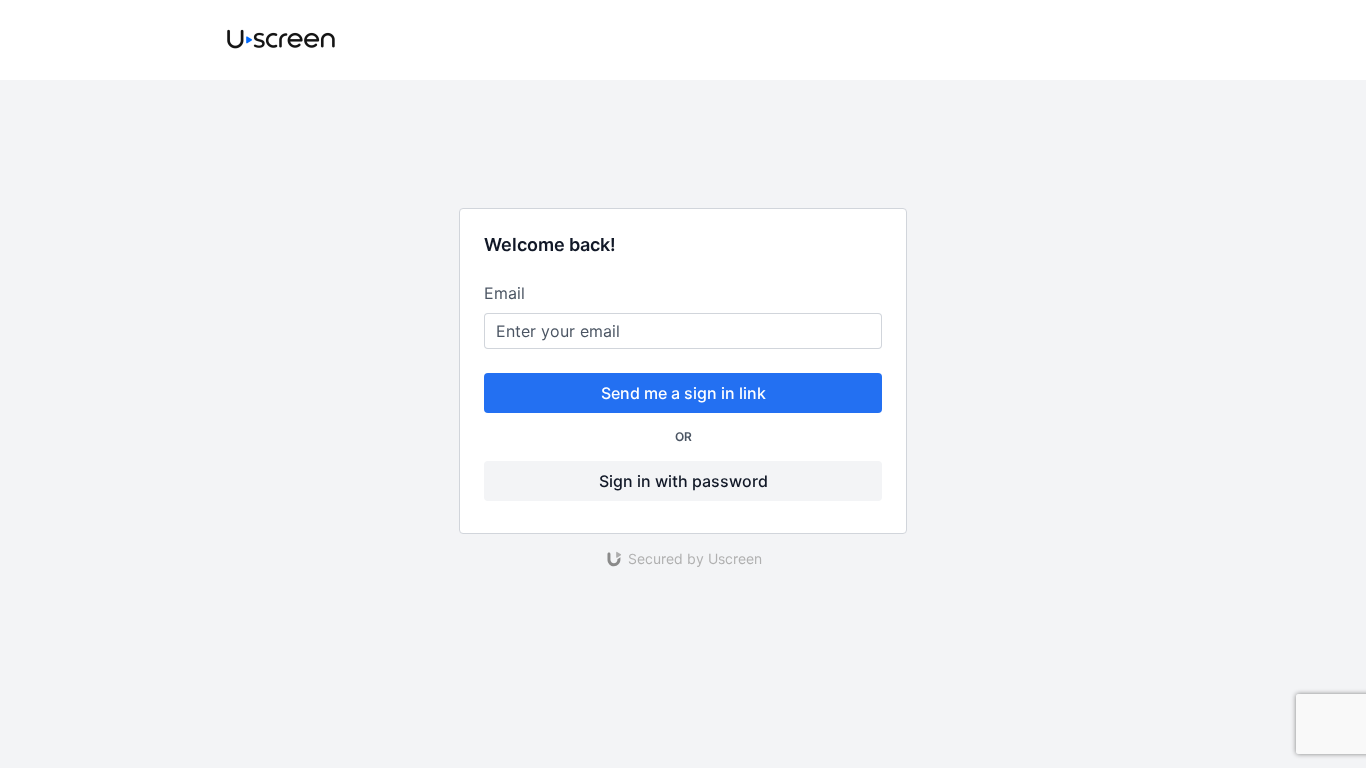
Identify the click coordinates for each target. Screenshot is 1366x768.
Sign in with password (683, 481)
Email (504, 293)
